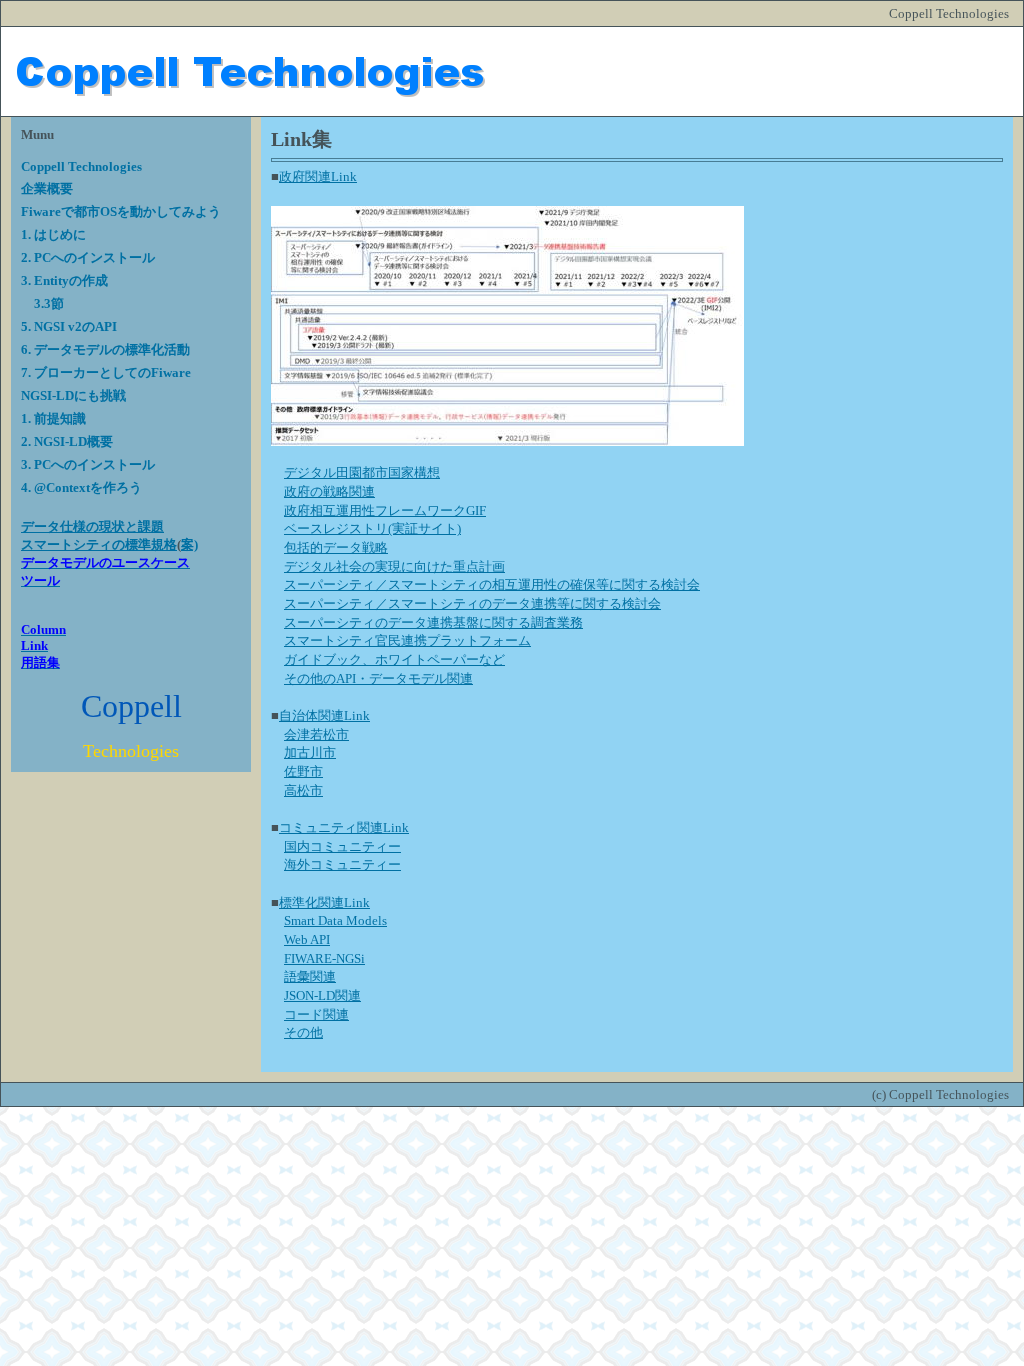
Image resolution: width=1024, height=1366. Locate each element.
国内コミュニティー (342, 846)
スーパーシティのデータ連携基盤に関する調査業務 (433, 622)
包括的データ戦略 (336, 547)
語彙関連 (310, 976)
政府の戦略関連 (329, 491)
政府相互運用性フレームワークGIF (385, 510)
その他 (303, 1032)
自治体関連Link (324, 715)
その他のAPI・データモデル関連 (378, 678)
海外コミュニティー (342, 864)
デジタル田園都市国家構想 (362, 472)
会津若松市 (316, 734)
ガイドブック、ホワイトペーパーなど (394, 659)
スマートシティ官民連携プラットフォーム (407, 640)
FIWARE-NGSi (324, 958)
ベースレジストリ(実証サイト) (372, 528)
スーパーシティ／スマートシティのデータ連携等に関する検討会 (472, 603)
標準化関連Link (324, 902)
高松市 (303, 790)
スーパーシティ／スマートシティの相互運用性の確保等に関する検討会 (492, 584)
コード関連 (316, 1014)
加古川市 (310, 752)
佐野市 (303, 771)
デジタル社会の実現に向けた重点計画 (394, 566)
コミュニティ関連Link (344, 827)
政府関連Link (318, 176)
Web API (307, 939)
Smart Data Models (335, 920)
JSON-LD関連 (322, 995)
